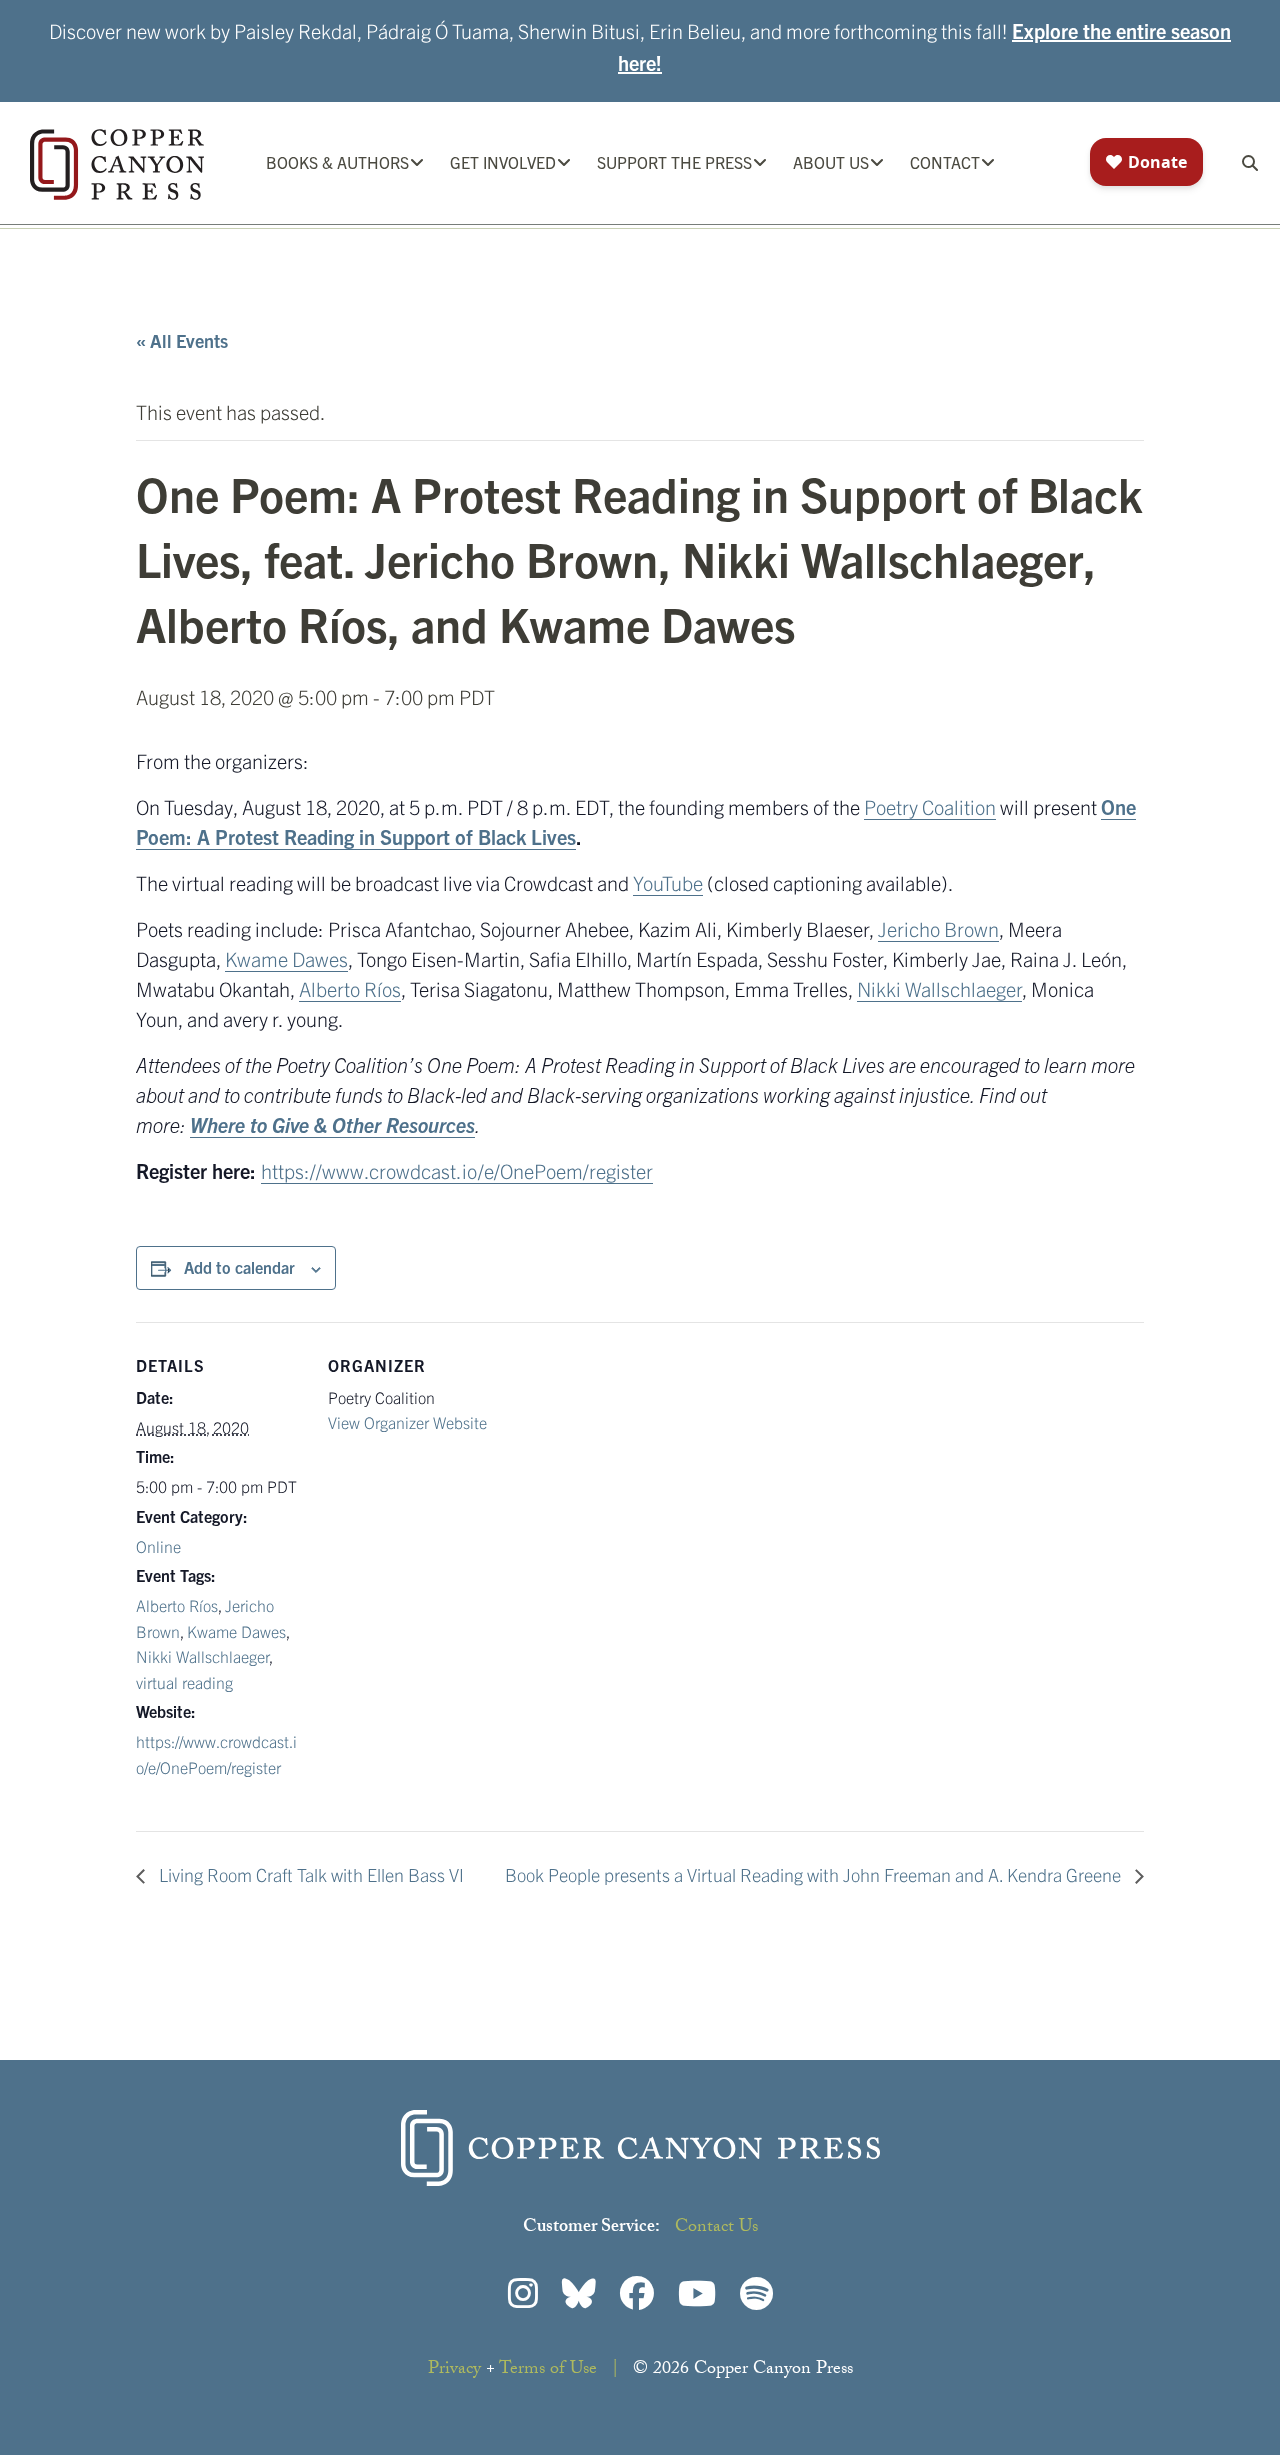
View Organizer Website (407, 1422)
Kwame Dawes (286, 958)
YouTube (668, 882)
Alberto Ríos (350, 988)
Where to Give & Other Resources (332, 1124)
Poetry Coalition (930, 806)
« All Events (182, 340)
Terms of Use (548, 2370)
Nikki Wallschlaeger (939, 988)
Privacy (454, 2370)
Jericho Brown (938, 928)
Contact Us (716, 2228)
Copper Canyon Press (117, 164)
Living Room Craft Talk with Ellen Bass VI (309, 1874)
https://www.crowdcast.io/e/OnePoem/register (457, 1170)
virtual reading (184, 1682)
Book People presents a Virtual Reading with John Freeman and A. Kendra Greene (815, 1874)
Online (158, 1546)
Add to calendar (239, 1267)
